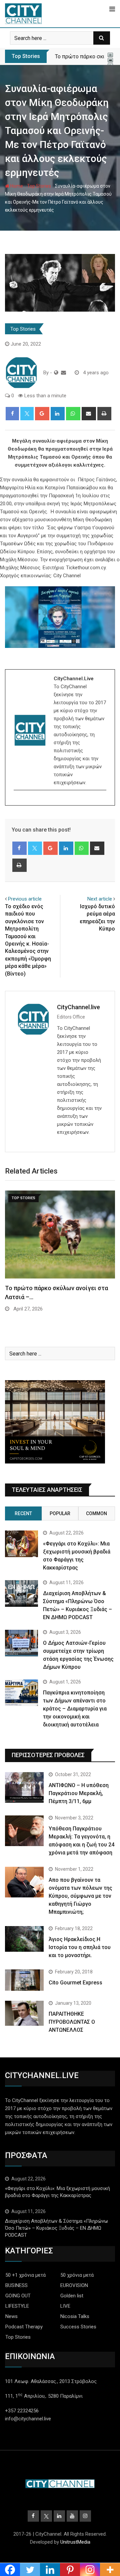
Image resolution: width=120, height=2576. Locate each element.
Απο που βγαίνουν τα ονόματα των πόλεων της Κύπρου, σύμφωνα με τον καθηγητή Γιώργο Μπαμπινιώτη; (80, 1896)
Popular (60, 1513)
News (11, 2316)
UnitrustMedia (75, 2542)
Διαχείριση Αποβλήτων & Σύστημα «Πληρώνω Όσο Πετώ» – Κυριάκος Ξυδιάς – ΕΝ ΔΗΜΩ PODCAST (56, 2228)
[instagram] (18, 802)
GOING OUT (18, 2296)
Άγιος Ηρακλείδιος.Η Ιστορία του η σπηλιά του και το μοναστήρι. (80, 1947)
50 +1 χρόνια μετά (25, 2275)
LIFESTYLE (17, 2306)
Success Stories (78, 2327)
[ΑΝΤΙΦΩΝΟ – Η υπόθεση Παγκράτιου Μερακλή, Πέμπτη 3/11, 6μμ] (24, 1787)
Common (96, 1513)
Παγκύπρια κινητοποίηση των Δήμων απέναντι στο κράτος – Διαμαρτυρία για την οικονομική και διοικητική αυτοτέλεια (75, 1709)
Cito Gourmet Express (75, 1983)
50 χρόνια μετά (77, 2275)
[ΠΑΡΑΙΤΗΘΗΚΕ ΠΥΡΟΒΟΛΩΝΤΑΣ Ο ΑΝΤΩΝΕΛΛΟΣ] (24, 2013)
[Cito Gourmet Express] (24, 1980)
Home (16, 186)
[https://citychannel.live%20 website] (56, 373)
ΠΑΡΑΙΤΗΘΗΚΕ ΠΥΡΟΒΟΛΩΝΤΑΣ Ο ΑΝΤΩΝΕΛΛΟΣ (72, 2022)
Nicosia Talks (75, 2316)
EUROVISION (74, 2285)
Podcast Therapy (24, 2327)
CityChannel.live (78, 1007)
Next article (100, 899)
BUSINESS (16, 2285)
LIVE (65, 2306)
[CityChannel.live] (63, 373)
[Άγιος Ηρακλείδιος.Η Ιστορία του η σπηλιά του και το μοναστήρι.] (24, 1939)
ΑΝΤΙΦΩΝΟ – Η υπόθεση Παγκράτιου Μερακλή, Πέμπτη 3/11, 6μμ (79, 1793)
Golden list (72, 2296)
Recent (23, 1513)
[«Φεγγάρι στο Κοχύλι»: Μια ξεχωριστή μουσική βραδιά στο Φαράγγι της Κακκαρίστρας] (21, 1544)
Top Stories (39, 186)
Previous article (25, 899)
